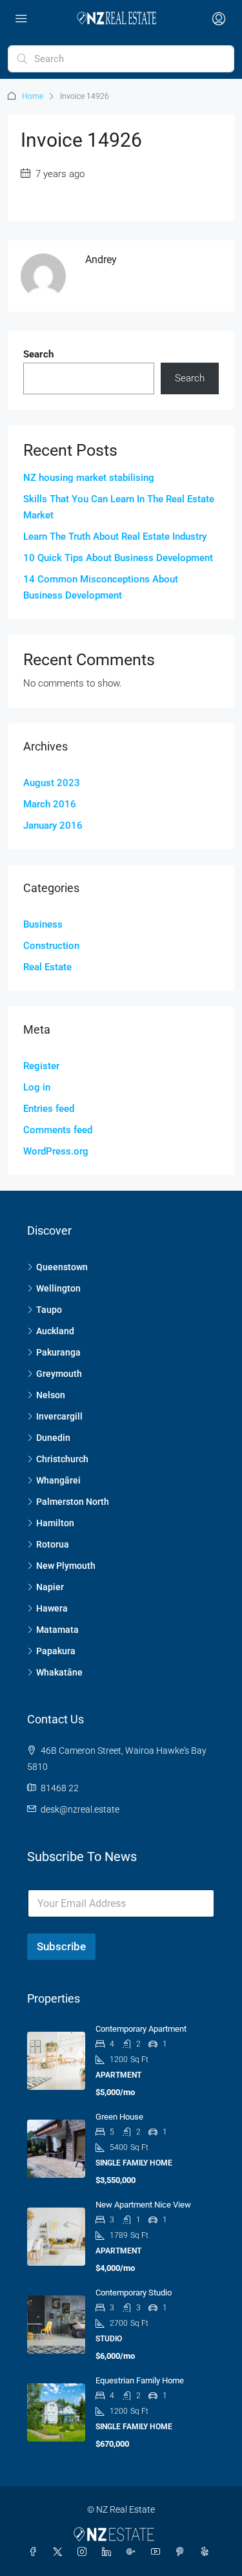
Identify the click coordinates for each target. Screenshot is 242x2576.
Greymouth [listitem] (59, 1374)
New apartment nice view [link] (143, 2205)
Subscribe (61, 1946)
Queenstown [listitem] (62, 1267)
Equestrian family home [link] (140, 2380)
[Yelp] (207, 2552)
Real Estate (47, 967)
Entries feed (49, 1109)
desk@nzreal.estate (80, 1809)
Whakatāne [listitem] (59, 1672)
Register (41, 1066)
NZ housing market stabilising (89, 478)
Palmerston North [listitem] (73, 1502)
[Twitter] (60, 2552)
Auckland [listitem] (55, 1331)
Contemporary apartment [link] (141, 2029)
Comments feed (58, 1130)
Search (38, 354)
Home (33, 96)
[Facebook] (35, 2552)
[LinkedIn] (109, 2552)
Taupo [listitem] (49, 1310)
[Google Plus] (134, 2552)
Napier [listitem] (50, 1587)
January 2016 (53, 825)
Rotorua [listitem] (53, 1544)
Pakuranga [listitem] (58, 1352)
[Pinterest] (183, 2552)
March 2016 (50, 804)
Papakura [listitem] (56, 1651)
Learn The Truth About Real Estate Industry (115, 537)
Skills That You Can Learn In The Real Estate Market (119, 507)
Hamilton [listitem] (55, 1523)
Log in (37, 1087)
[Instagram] (85, 2552)
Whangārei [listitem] (58, 1480)
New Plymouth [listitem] (66, 1566)
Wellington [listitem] (58, 1288)
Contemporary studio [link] (134, 2293)
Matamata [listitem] (57, 1630)
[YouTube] (158, 2552)
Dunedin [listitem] (53, 1438)
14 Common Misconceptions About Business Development (101, 587)
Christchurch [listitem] (62, 1459)
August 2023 (52, 783)
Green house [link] (119, 2117)
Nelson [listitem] (51, 1395)
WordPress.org (56, 1151)
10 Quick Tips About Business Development (118, 558)
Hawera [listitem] (52, 1608)
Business (43, 924)
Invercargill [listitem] (59, 1416)
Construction (51, 946)
